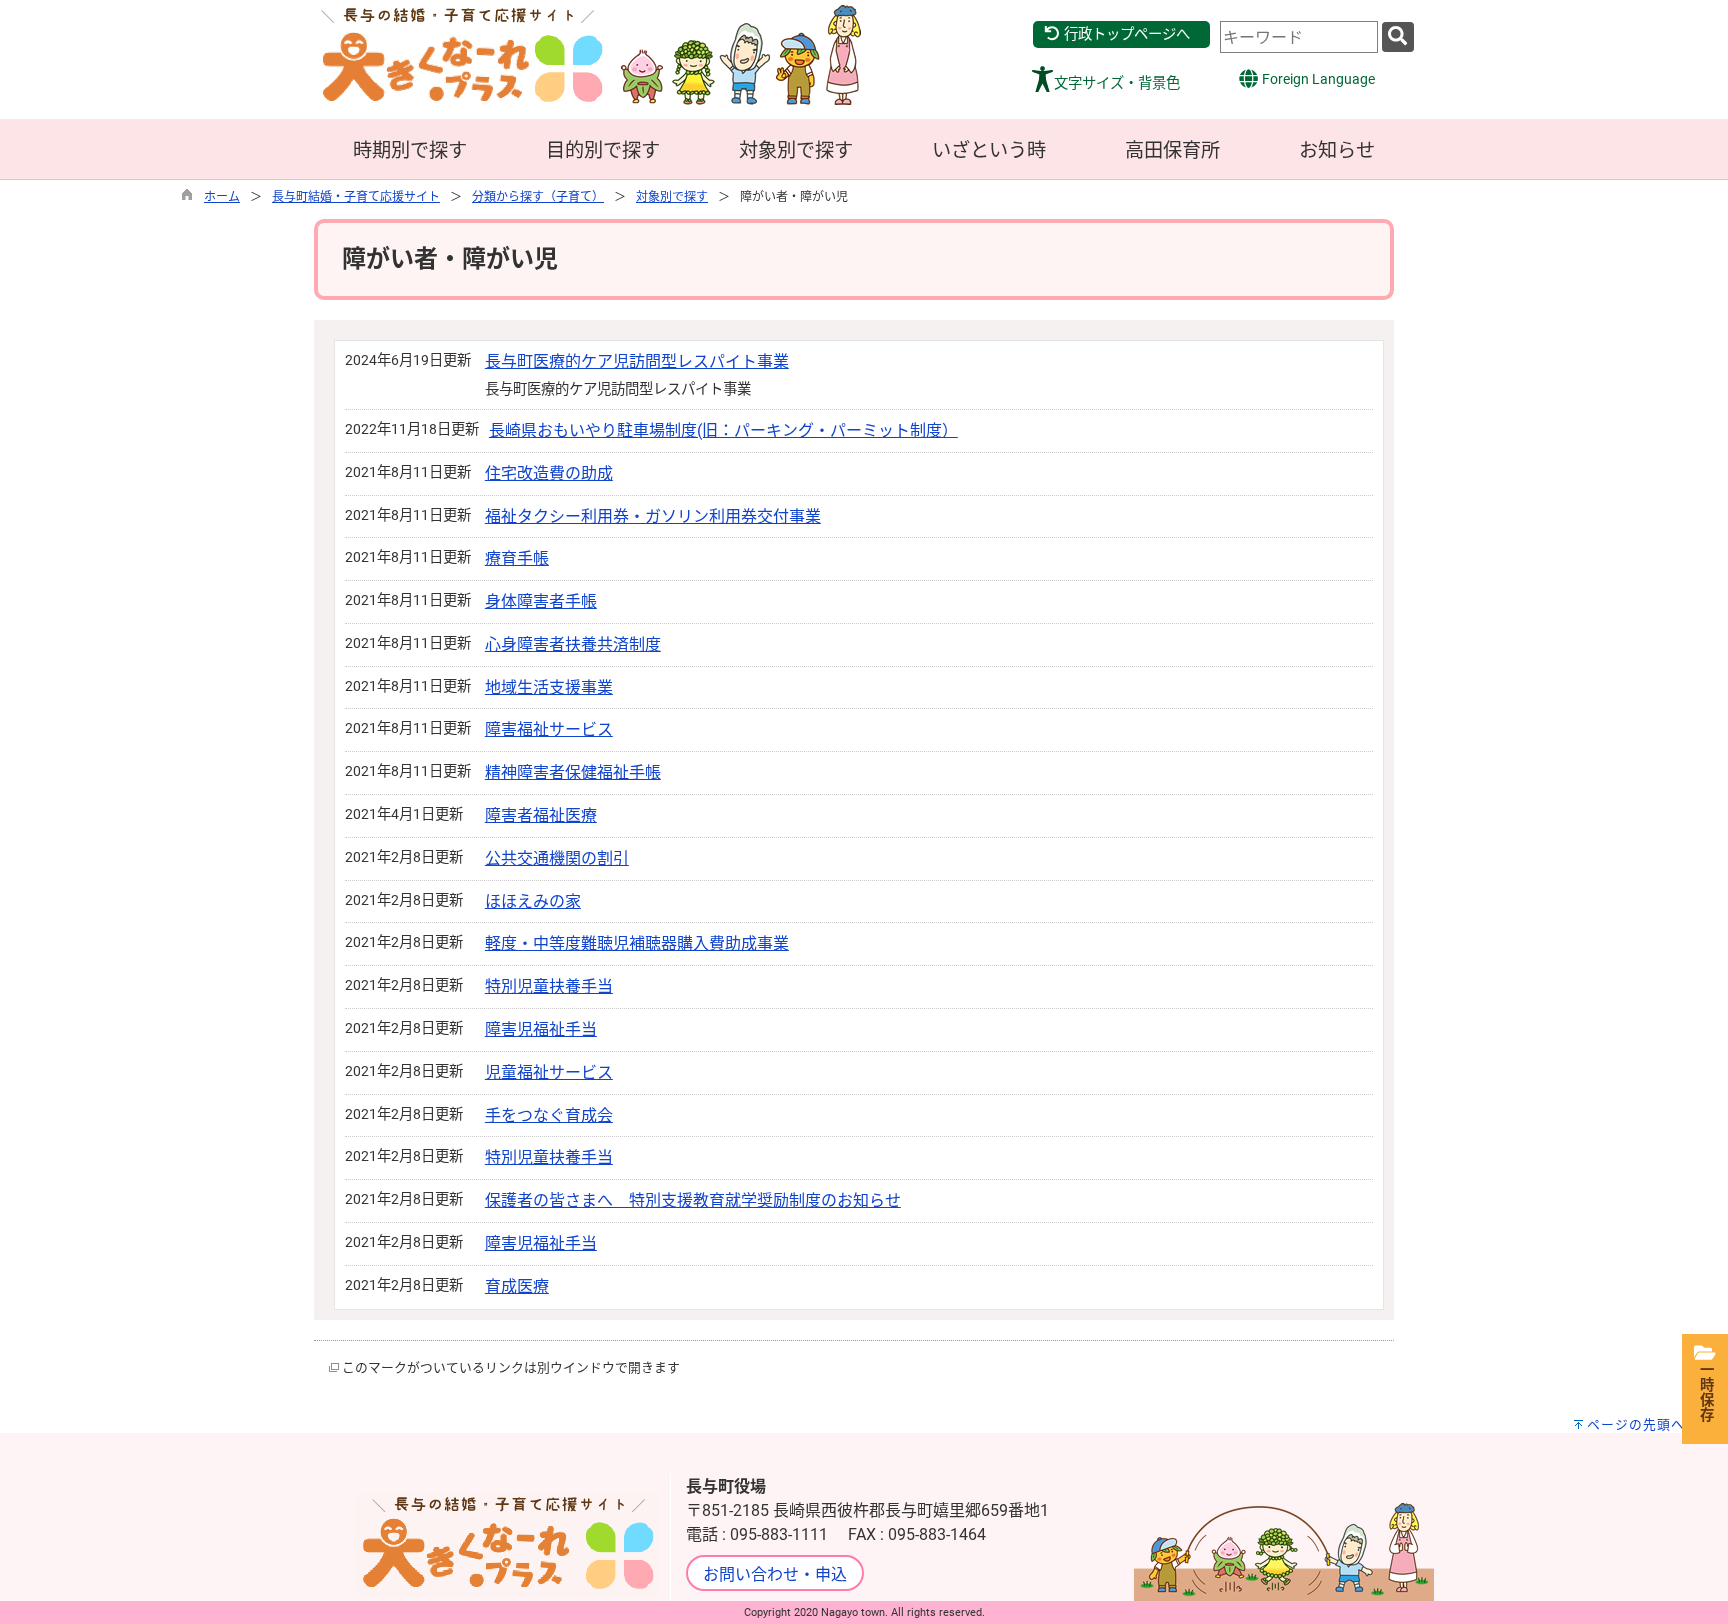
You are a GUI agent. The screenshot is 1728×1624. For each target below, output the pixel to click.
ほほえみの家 (533, 901)
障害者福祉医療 (541, 815)
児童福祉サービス (549, 1072)
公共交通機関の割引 (557, 858)
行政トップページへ (1125, 34)
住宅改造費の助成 (549, 473)
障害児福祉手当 (541, 1029)
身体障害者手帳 (541, 601)
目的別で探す (603, 150)
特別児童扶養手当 (549, 986)
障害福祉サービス (549, 729)
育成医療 (517, 1286)
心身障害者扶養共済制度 (573, 644)
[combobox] (1299, 37)
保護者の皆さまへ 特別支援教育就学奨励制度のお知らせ (693, 1200)
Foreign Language (1317, 79)
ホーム (222, 197)
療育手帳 (517, 558)
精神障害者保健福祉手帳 (573, 772)
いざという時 (989, 150)
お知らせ (1337, 150)
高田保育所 (1172, 150)
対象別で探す (796, 150)
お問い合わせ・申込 (775, 1574)
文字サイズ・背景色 (1117, 83)
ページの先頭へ (1636, 1424)
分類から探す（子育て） (538, 197)
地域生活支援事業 (549, 687)
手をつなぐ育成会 (549, 1115)
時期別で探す (410, 150)
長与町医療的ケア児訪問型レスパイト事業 (637, 361)
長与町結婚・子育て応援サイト (356, 197)
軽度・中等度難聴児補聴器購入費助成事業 (637, 943)
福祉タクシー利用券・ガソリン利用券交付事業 (653, 516)
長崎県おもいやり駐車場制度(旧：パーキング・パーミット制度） (723, 430)
